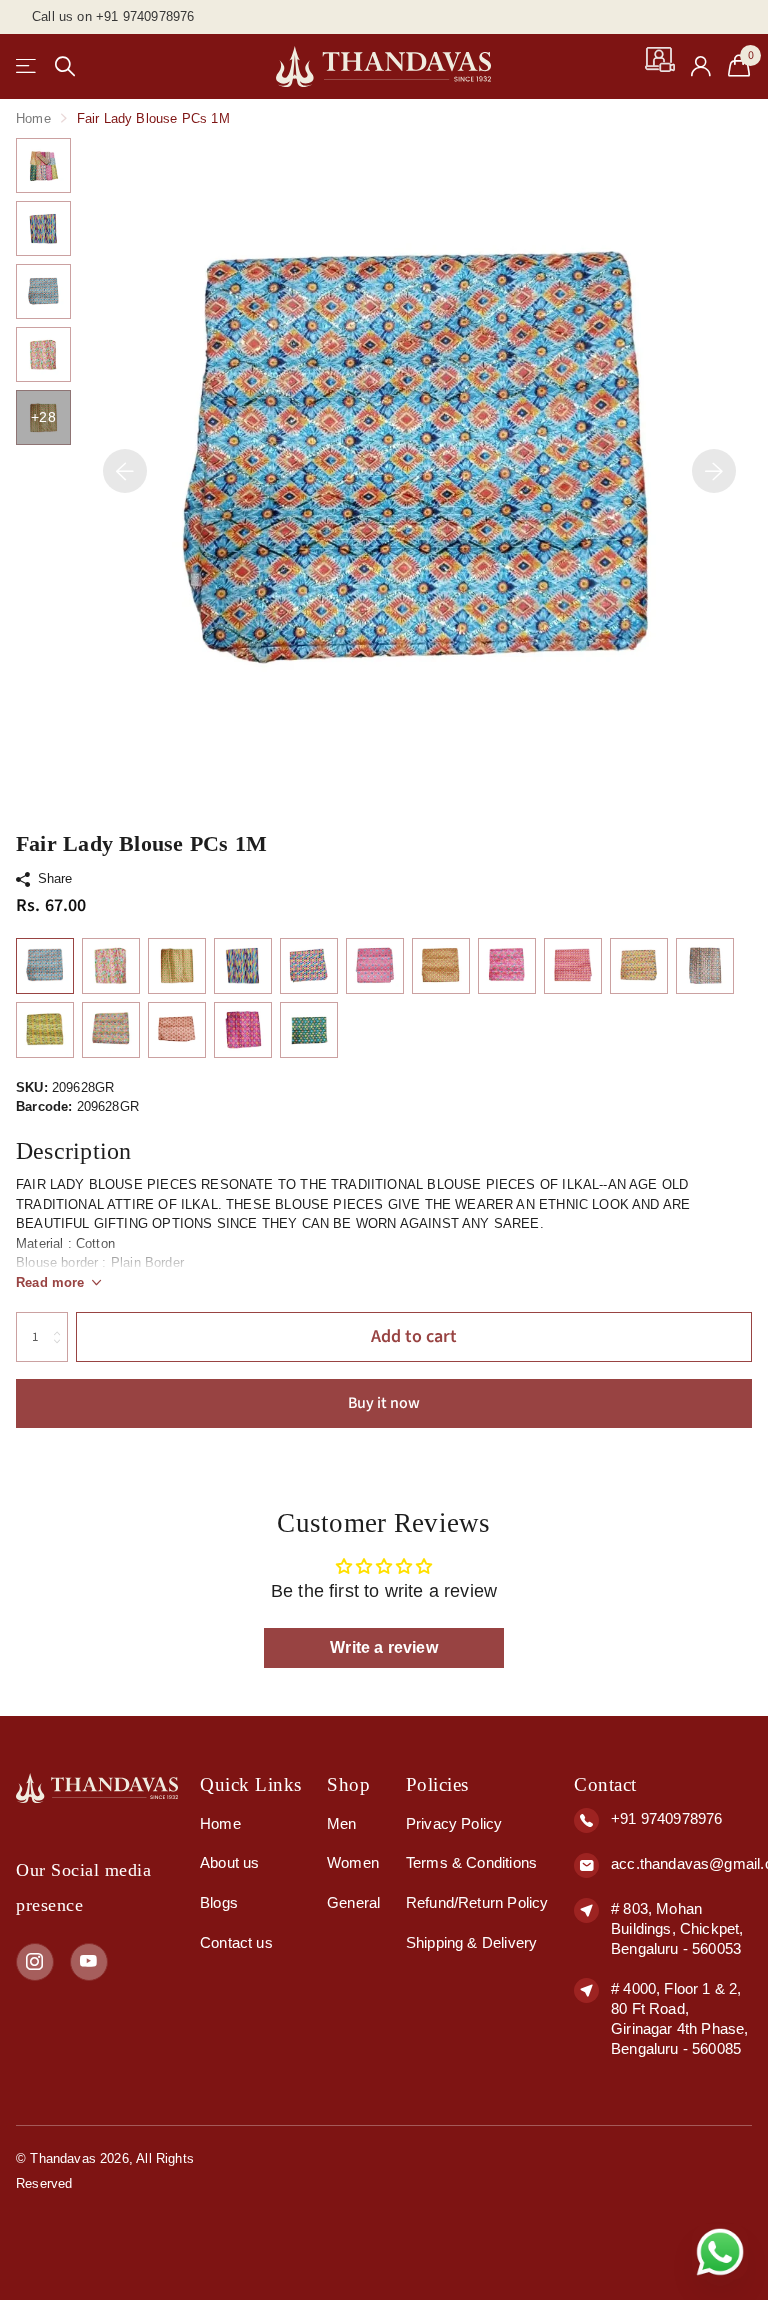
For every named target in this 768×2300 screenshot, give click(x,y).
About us (229, 1862)
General (353, 1902)
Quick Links (251, 1784)
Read (50, 1282)
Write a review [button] (383, 1647)
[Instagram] (35, 1962)
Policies (437, 1784)
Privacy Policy (454, 1823)
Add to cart (414, 1336)
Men (342, 1823)
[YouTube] (89, 1962)
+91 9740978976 (666, 1818)
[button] (125, 470)
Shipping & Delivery (471, 1942)
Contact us (236, 1942)
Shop (348, 1784)
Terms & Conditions (471, 1862)
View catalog (27, 66)
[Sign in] (701, 66)
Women (353, 1862)
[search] (65, 66)
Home (33, 118)
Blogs (219, 1902)
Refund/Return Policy (477, 1902)
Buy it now (384, 1403)
